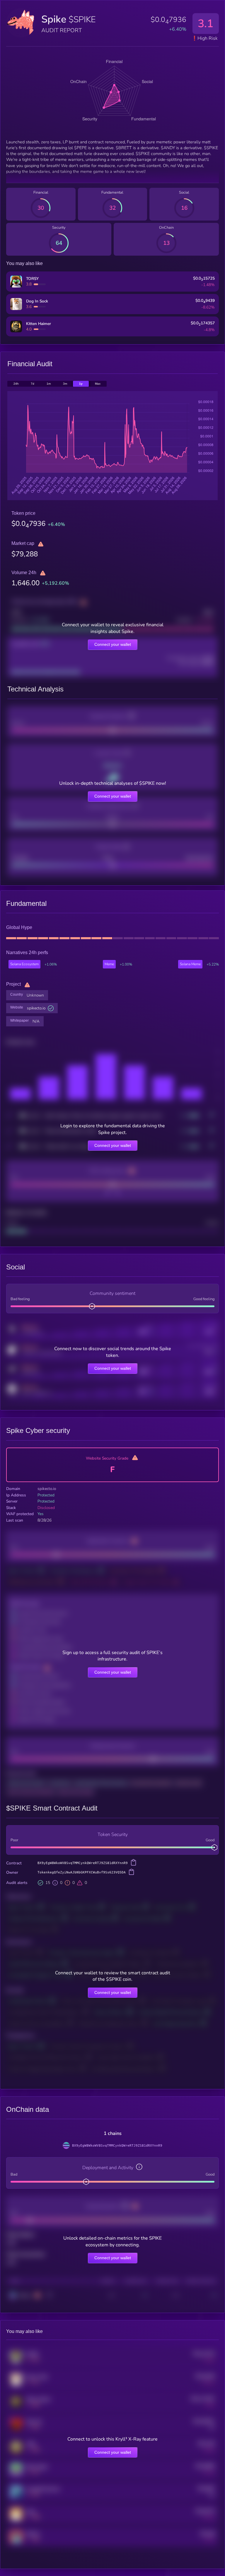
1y (81, 384)
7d (33, 384)
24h (16, 384)
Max (98, 384)
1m (49, 384)
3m (65, 384)
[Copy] (134, 1863)
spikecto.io (36, 1008)
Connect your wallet (113, 644)
